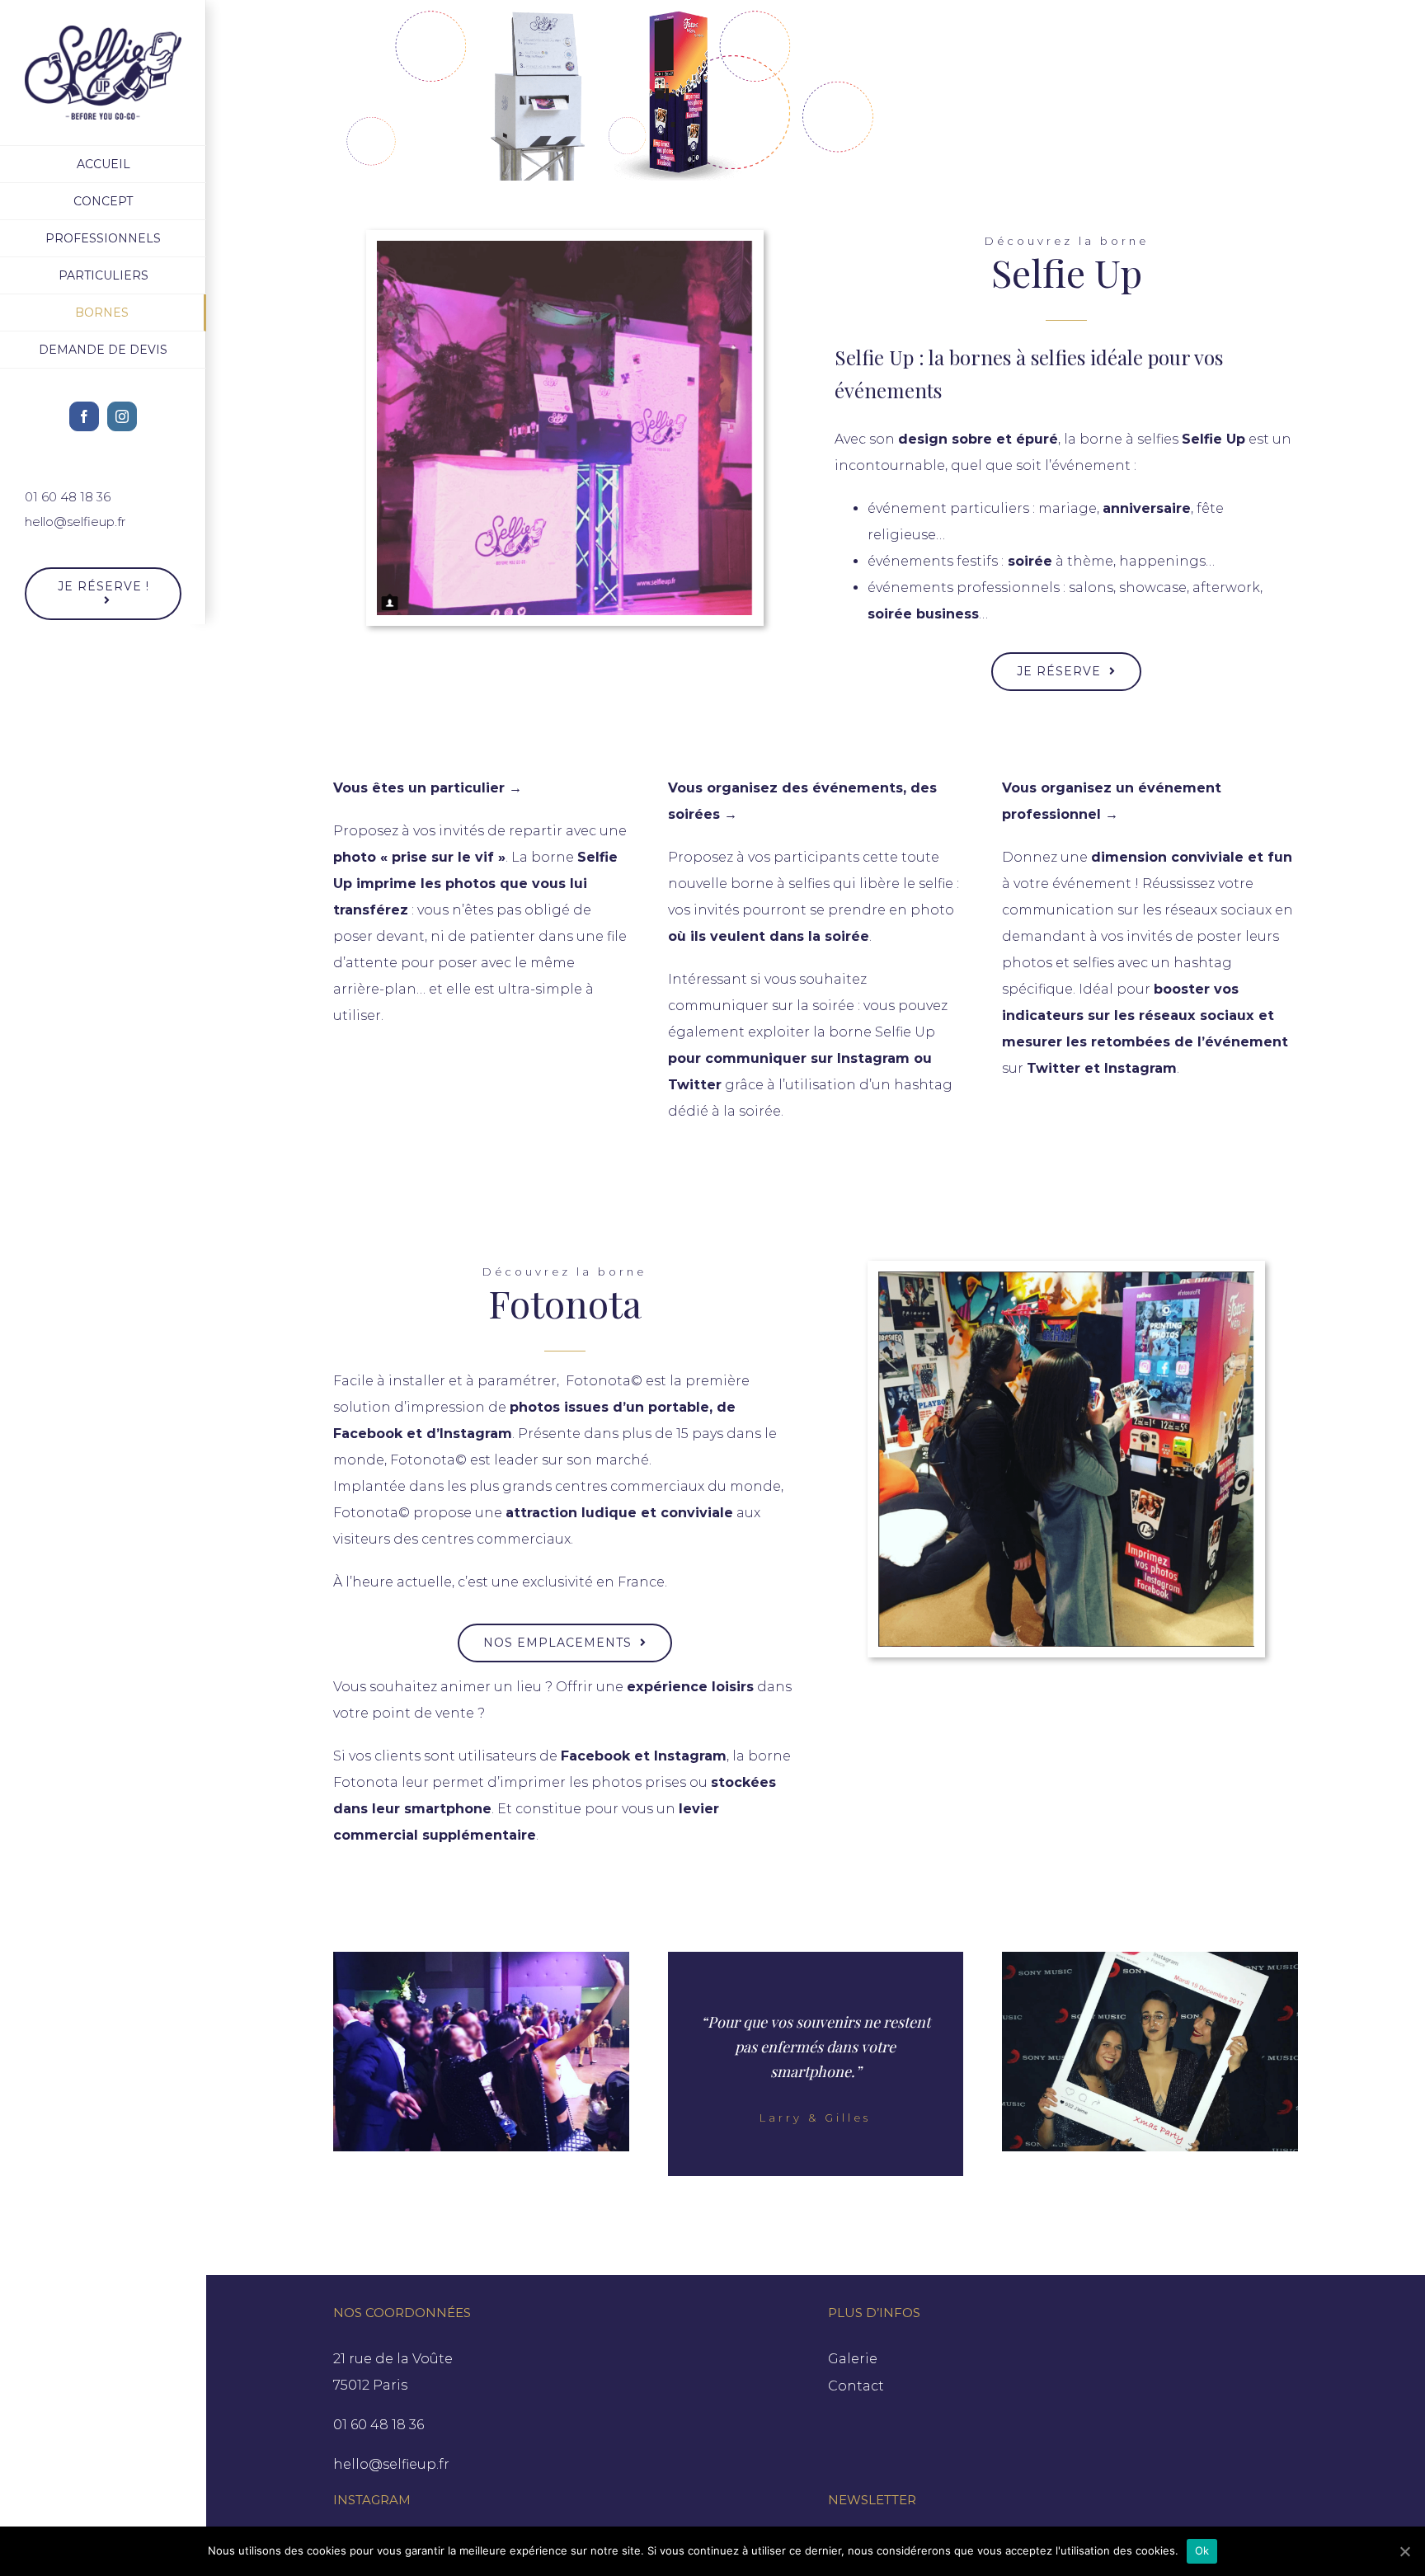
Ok (1202, 2550)
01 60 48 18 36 (68, 497)
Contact (856, 2386)
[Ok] (1404, 2551)
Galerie (853, 2359)
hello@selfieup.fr (75, 522)
